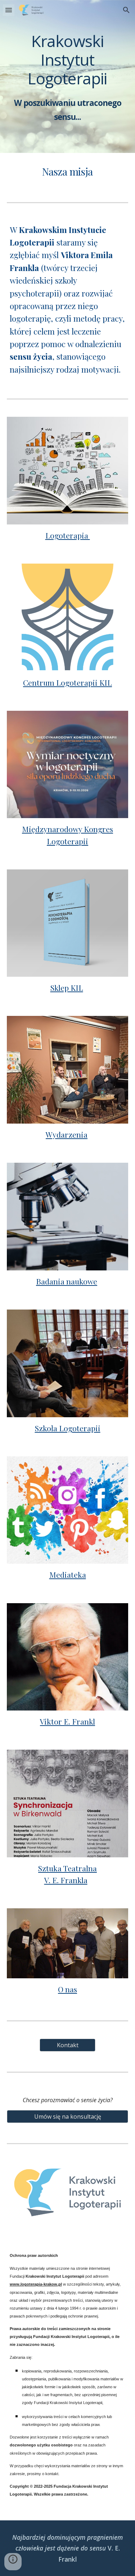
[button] (9, 10)
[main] (68, 76)
